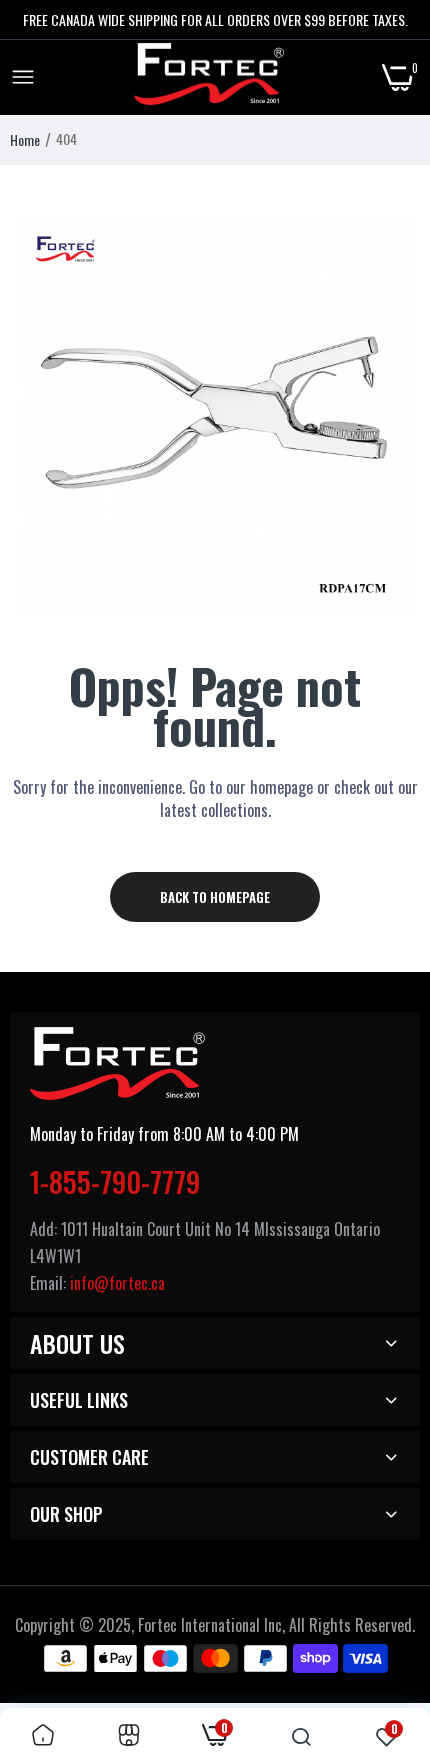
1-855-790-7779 (115, 1181)
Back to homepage (215, 897)
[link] (43, 1735)
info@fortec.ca (117, 1283)
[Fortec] (209, 78)
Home (25, 139)
